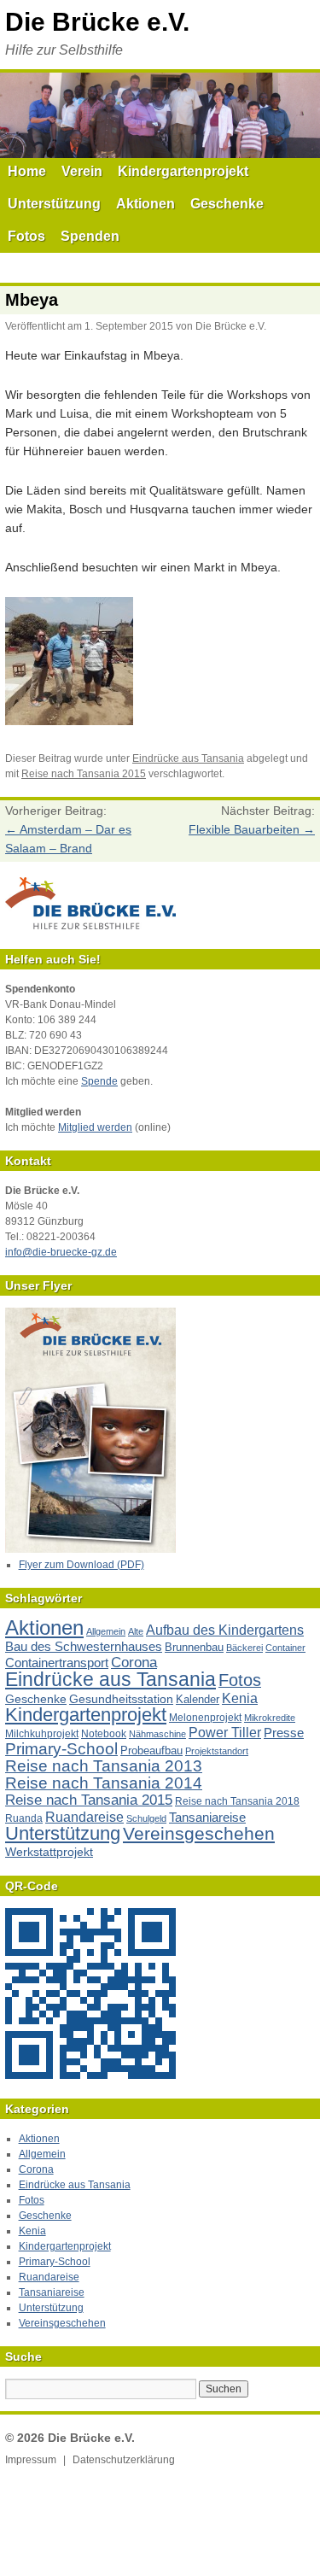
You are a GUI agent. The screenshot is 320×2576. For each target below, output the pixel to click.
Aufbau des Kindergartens (225, 1630)
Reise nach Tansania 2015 (84, 774)
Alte (136, 1631)
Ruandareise (84, 1817)
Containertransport (57, 1663)
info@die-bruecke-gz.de (61, 1252)
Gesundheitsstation (121, 1699)
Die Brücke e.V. (97, 22)
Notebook (104, 1734)
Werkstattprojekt (49, 1852)
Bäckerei (244, 1648)
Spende (99, 1081)
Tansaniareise (207, 1817)
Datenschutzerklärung (124, 2460)
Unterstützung (54, 204)
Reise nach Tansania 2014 (104, 1783)
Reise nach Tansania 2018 (237, 1801)
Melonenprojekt (205, 1718)
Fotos (26, 236)
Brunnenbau (194, 1647)
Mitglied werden (95, 1127)
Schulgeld (146, 1818)
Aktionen (145, 204)
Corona (134, 1663)
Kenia (240, 1698)
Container (285, 1648)
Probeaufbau (151, 1751)
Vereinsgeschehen (199, 1833)
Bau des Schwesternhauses (84, 1646)
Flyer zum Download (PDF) (81, 1565)
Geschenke (227, 204)
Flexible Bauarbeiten (252, 829)
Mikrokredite (270, 1718)
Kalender (198, 1699)
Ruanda (24, 1818)
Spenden (90, 236)
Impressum (31, 2460)
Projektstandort (217, 1751)
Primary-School (61, 1749)
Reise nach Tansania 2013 (104, 1766)
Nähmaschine (157, 1734)
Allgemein (106, 1631)
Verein (82, 171)
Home (27, 171)
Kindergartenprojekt (183, 171)
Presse (284, 1733)
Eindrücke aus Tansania (188, 758)
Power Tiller (225, 1733)
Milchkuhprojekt (42, 1734)
